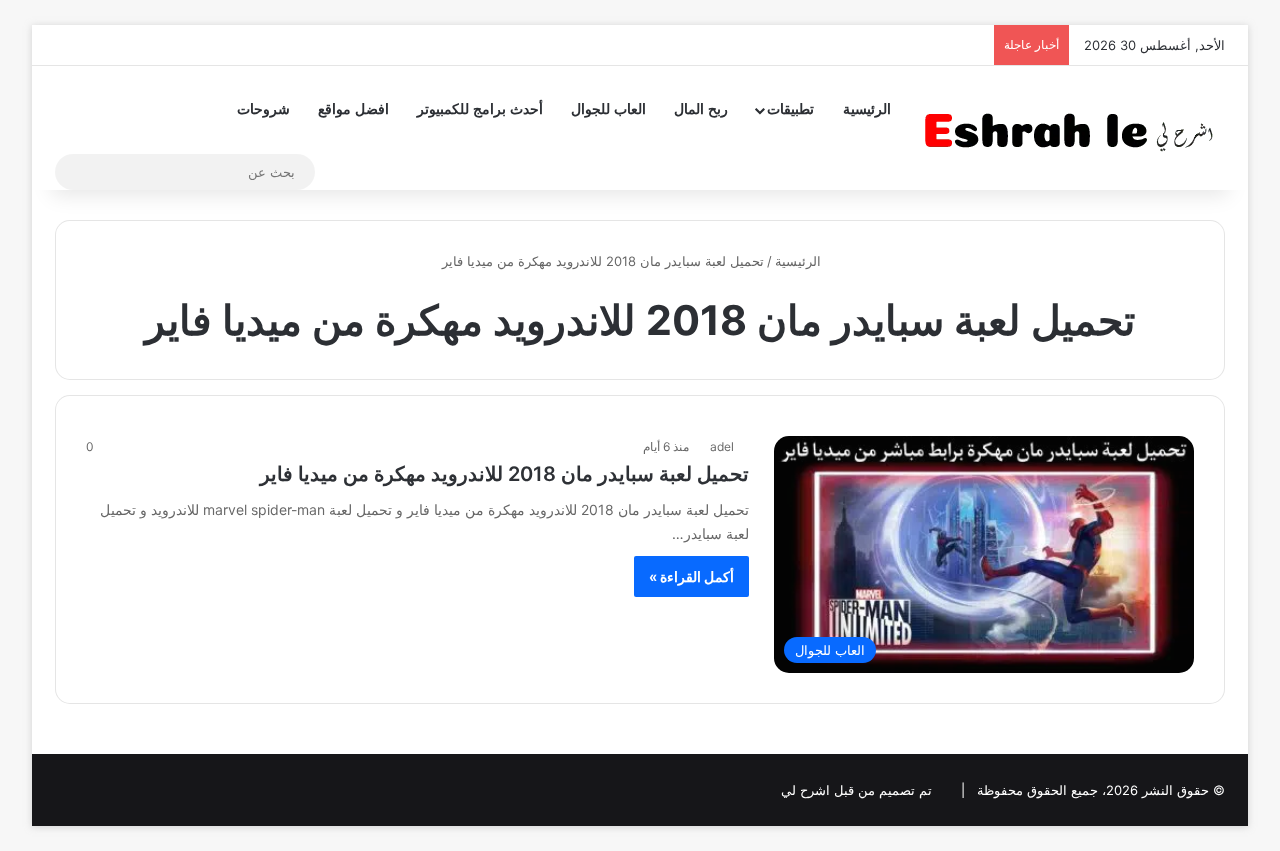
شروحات (263, 109)
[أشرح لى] (1075, 127)
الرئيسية (867, 109)
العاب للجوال (608, 109)
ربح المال (701, 109)
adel (722, 446)
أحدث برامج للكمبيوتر (480, 109)
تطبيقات (790, 109)
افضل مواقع (353, 109)
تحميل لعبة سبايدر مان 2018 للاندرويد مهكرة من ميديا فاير (504, 474)
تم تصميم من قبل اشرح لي (856, 790)
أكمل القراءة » (691, 576)
